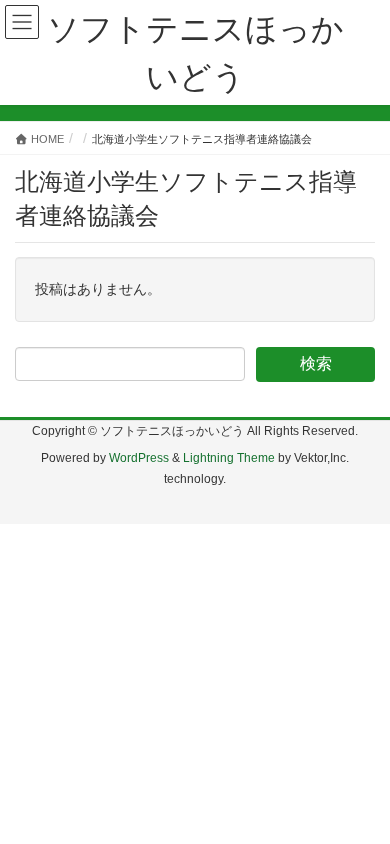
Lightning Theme (229, 458)
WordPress (139, 458)
